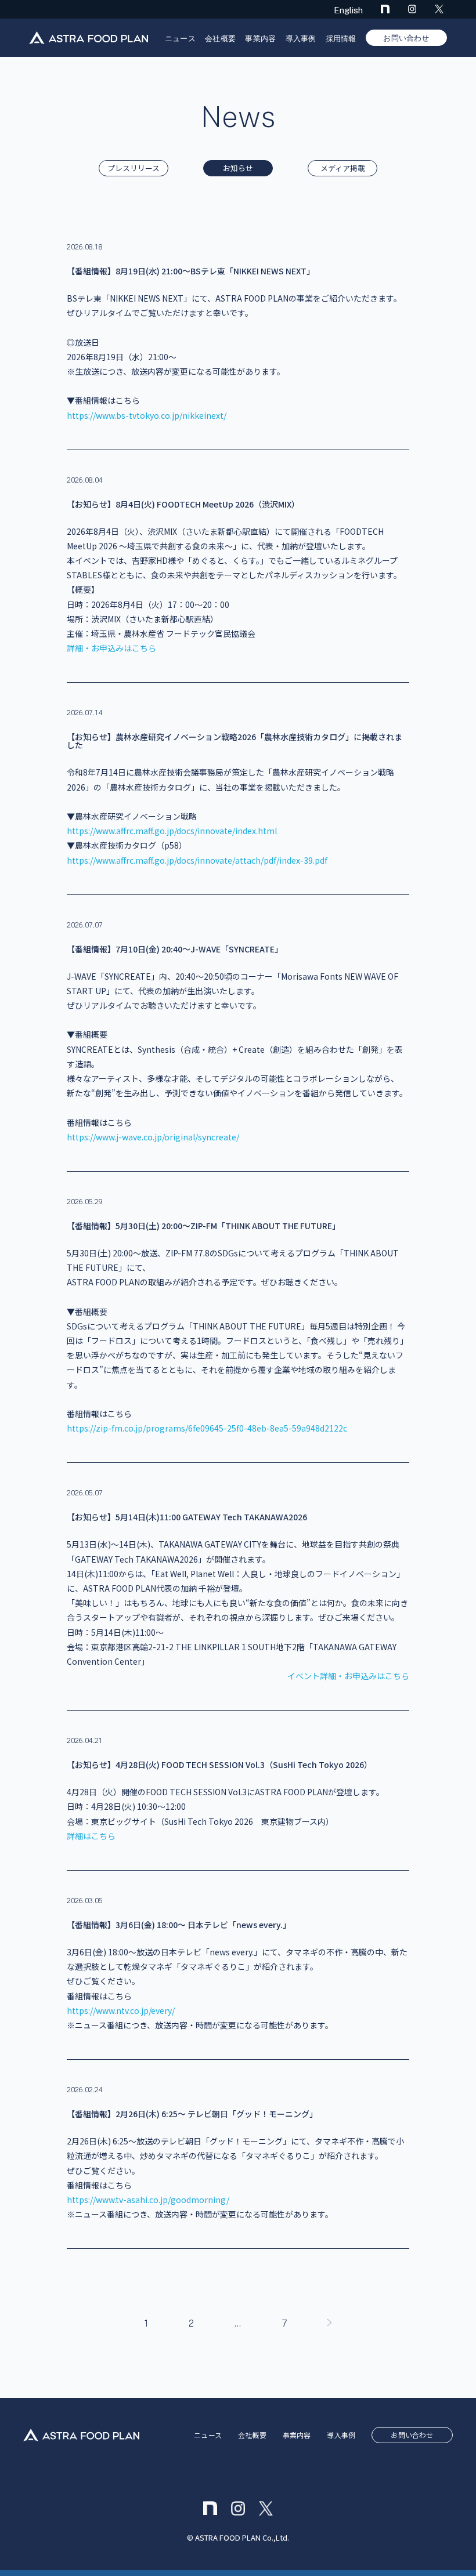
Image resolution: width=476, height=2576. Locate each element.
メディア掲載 (343, 169)
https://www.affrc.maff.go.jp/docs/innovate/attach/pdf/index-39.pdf (197, 860)
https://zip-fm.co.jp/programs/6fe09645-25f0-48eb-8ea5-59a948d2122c (207, 1428)
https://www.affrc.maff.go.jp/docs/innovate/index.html (172, 831)
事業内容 (260, 39)
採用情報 (341, 39)
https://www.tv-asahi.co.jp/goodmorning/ (148, 2200)
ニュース (180, 39)
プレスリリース (134, 169)
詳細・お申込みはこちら (111, 648)
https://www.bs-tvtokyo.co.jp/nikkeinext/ (147, 415)
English (348, 10)
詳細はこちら (91, 1836)
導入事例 (301, 39)
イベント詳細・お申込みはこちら (348, 1676)
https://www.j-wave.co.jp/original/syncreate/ (153, 1137)
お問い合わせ (406, 38)
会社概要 (220, 39)
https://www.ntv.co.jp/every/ (121, 2010)
